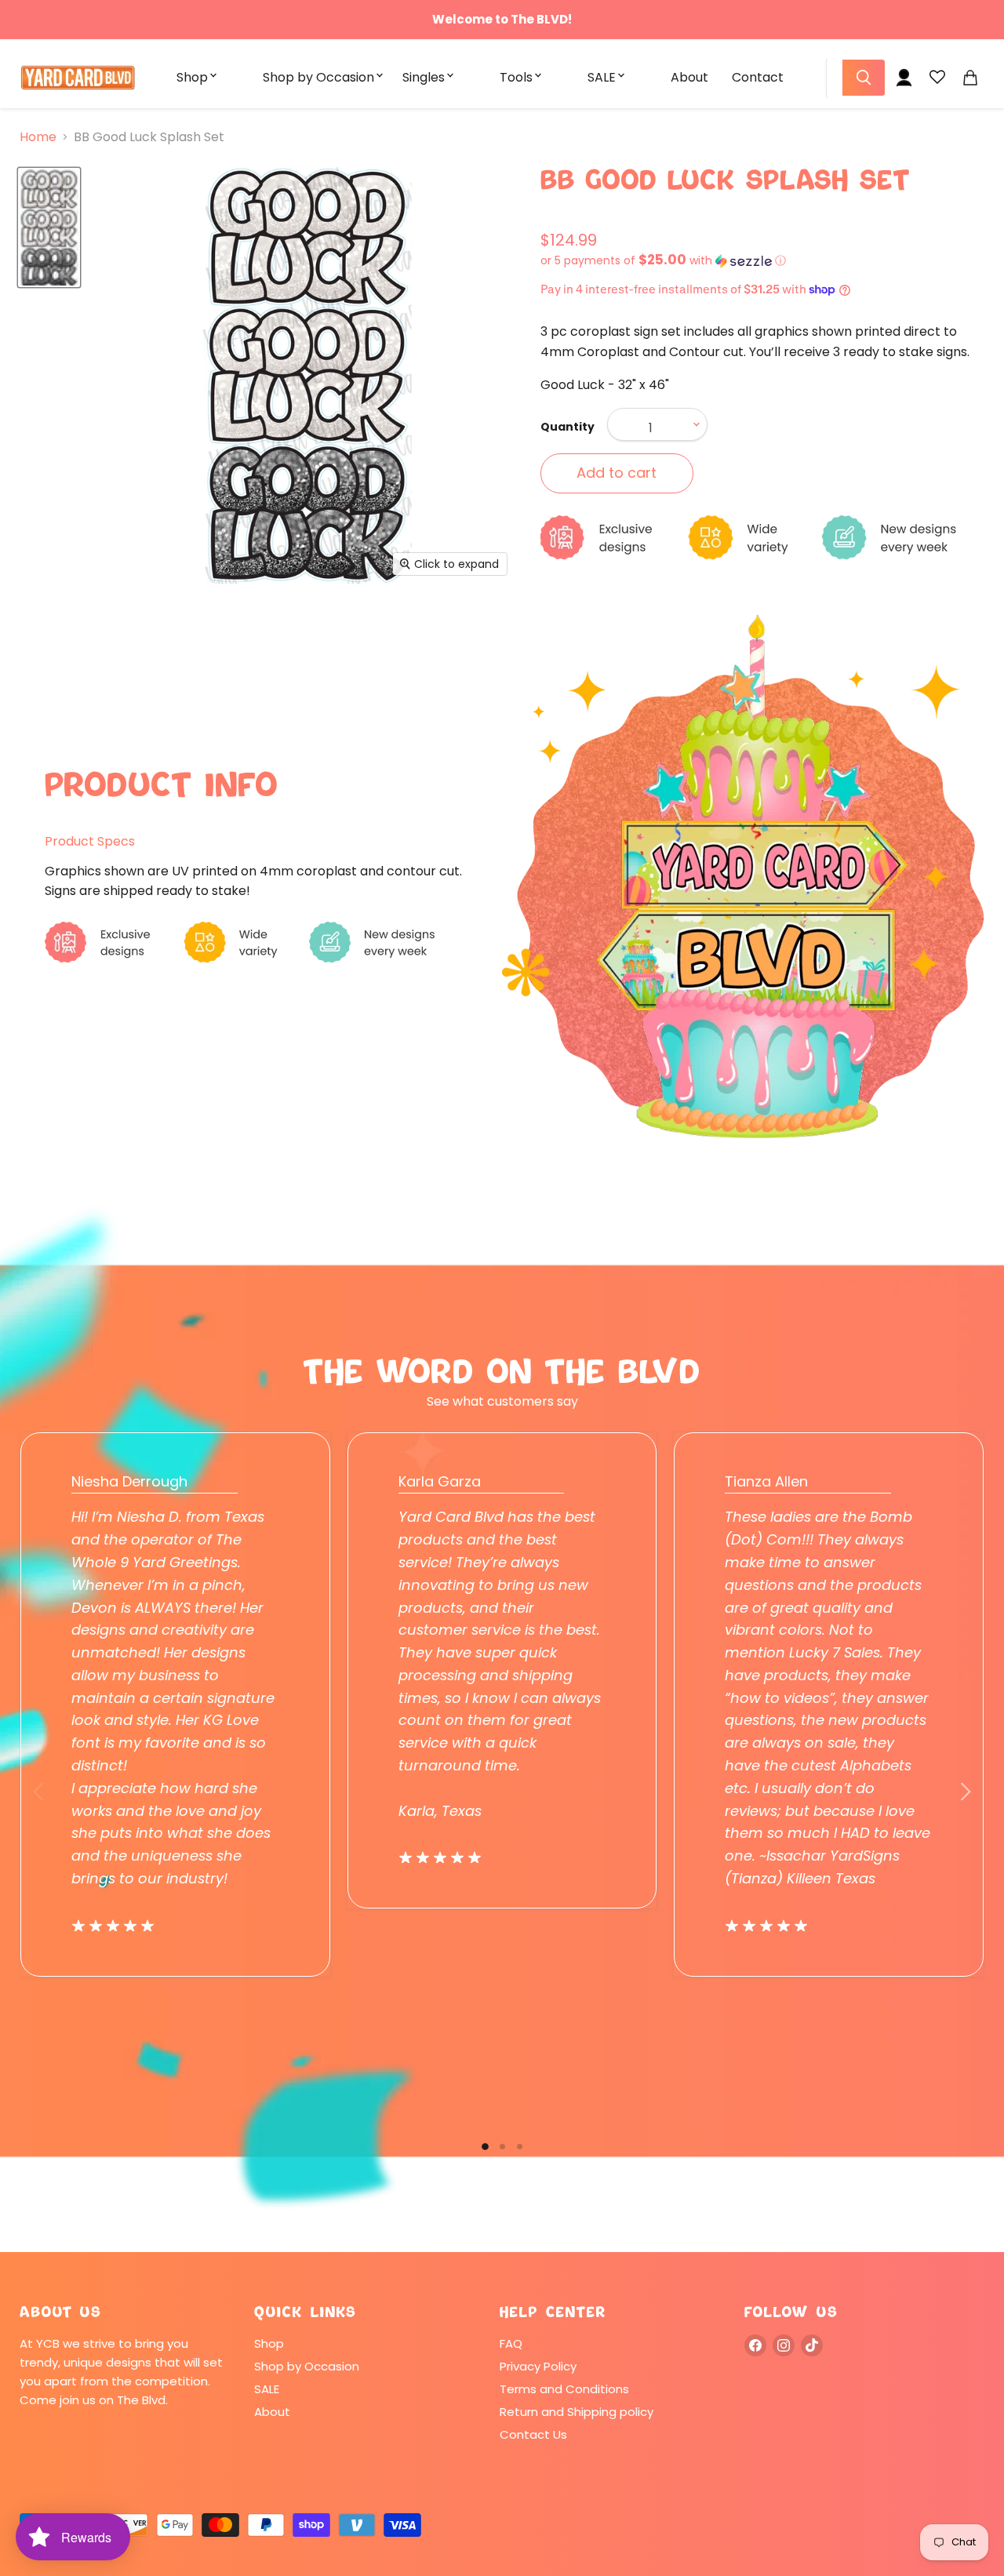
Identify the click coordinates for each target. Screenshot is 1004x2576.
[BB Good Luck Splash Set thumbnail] (49, 227)
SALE (602, 77)
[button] (762, 261)
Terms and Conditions (564, 2389)
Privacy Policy (538, 2366)
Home (38, 137)
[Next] (965, 1792)
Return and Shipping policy (577, 2412)
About (689, 77)
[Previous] (39, 1792)
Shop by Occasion (318, 77)
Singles (424, 77)
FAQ (511, 2343)
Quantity (567, 427)
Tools (516, 77)
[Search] (864, 78)
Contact (758, 77)
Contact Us (533, 2434)
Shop (192, 77)
